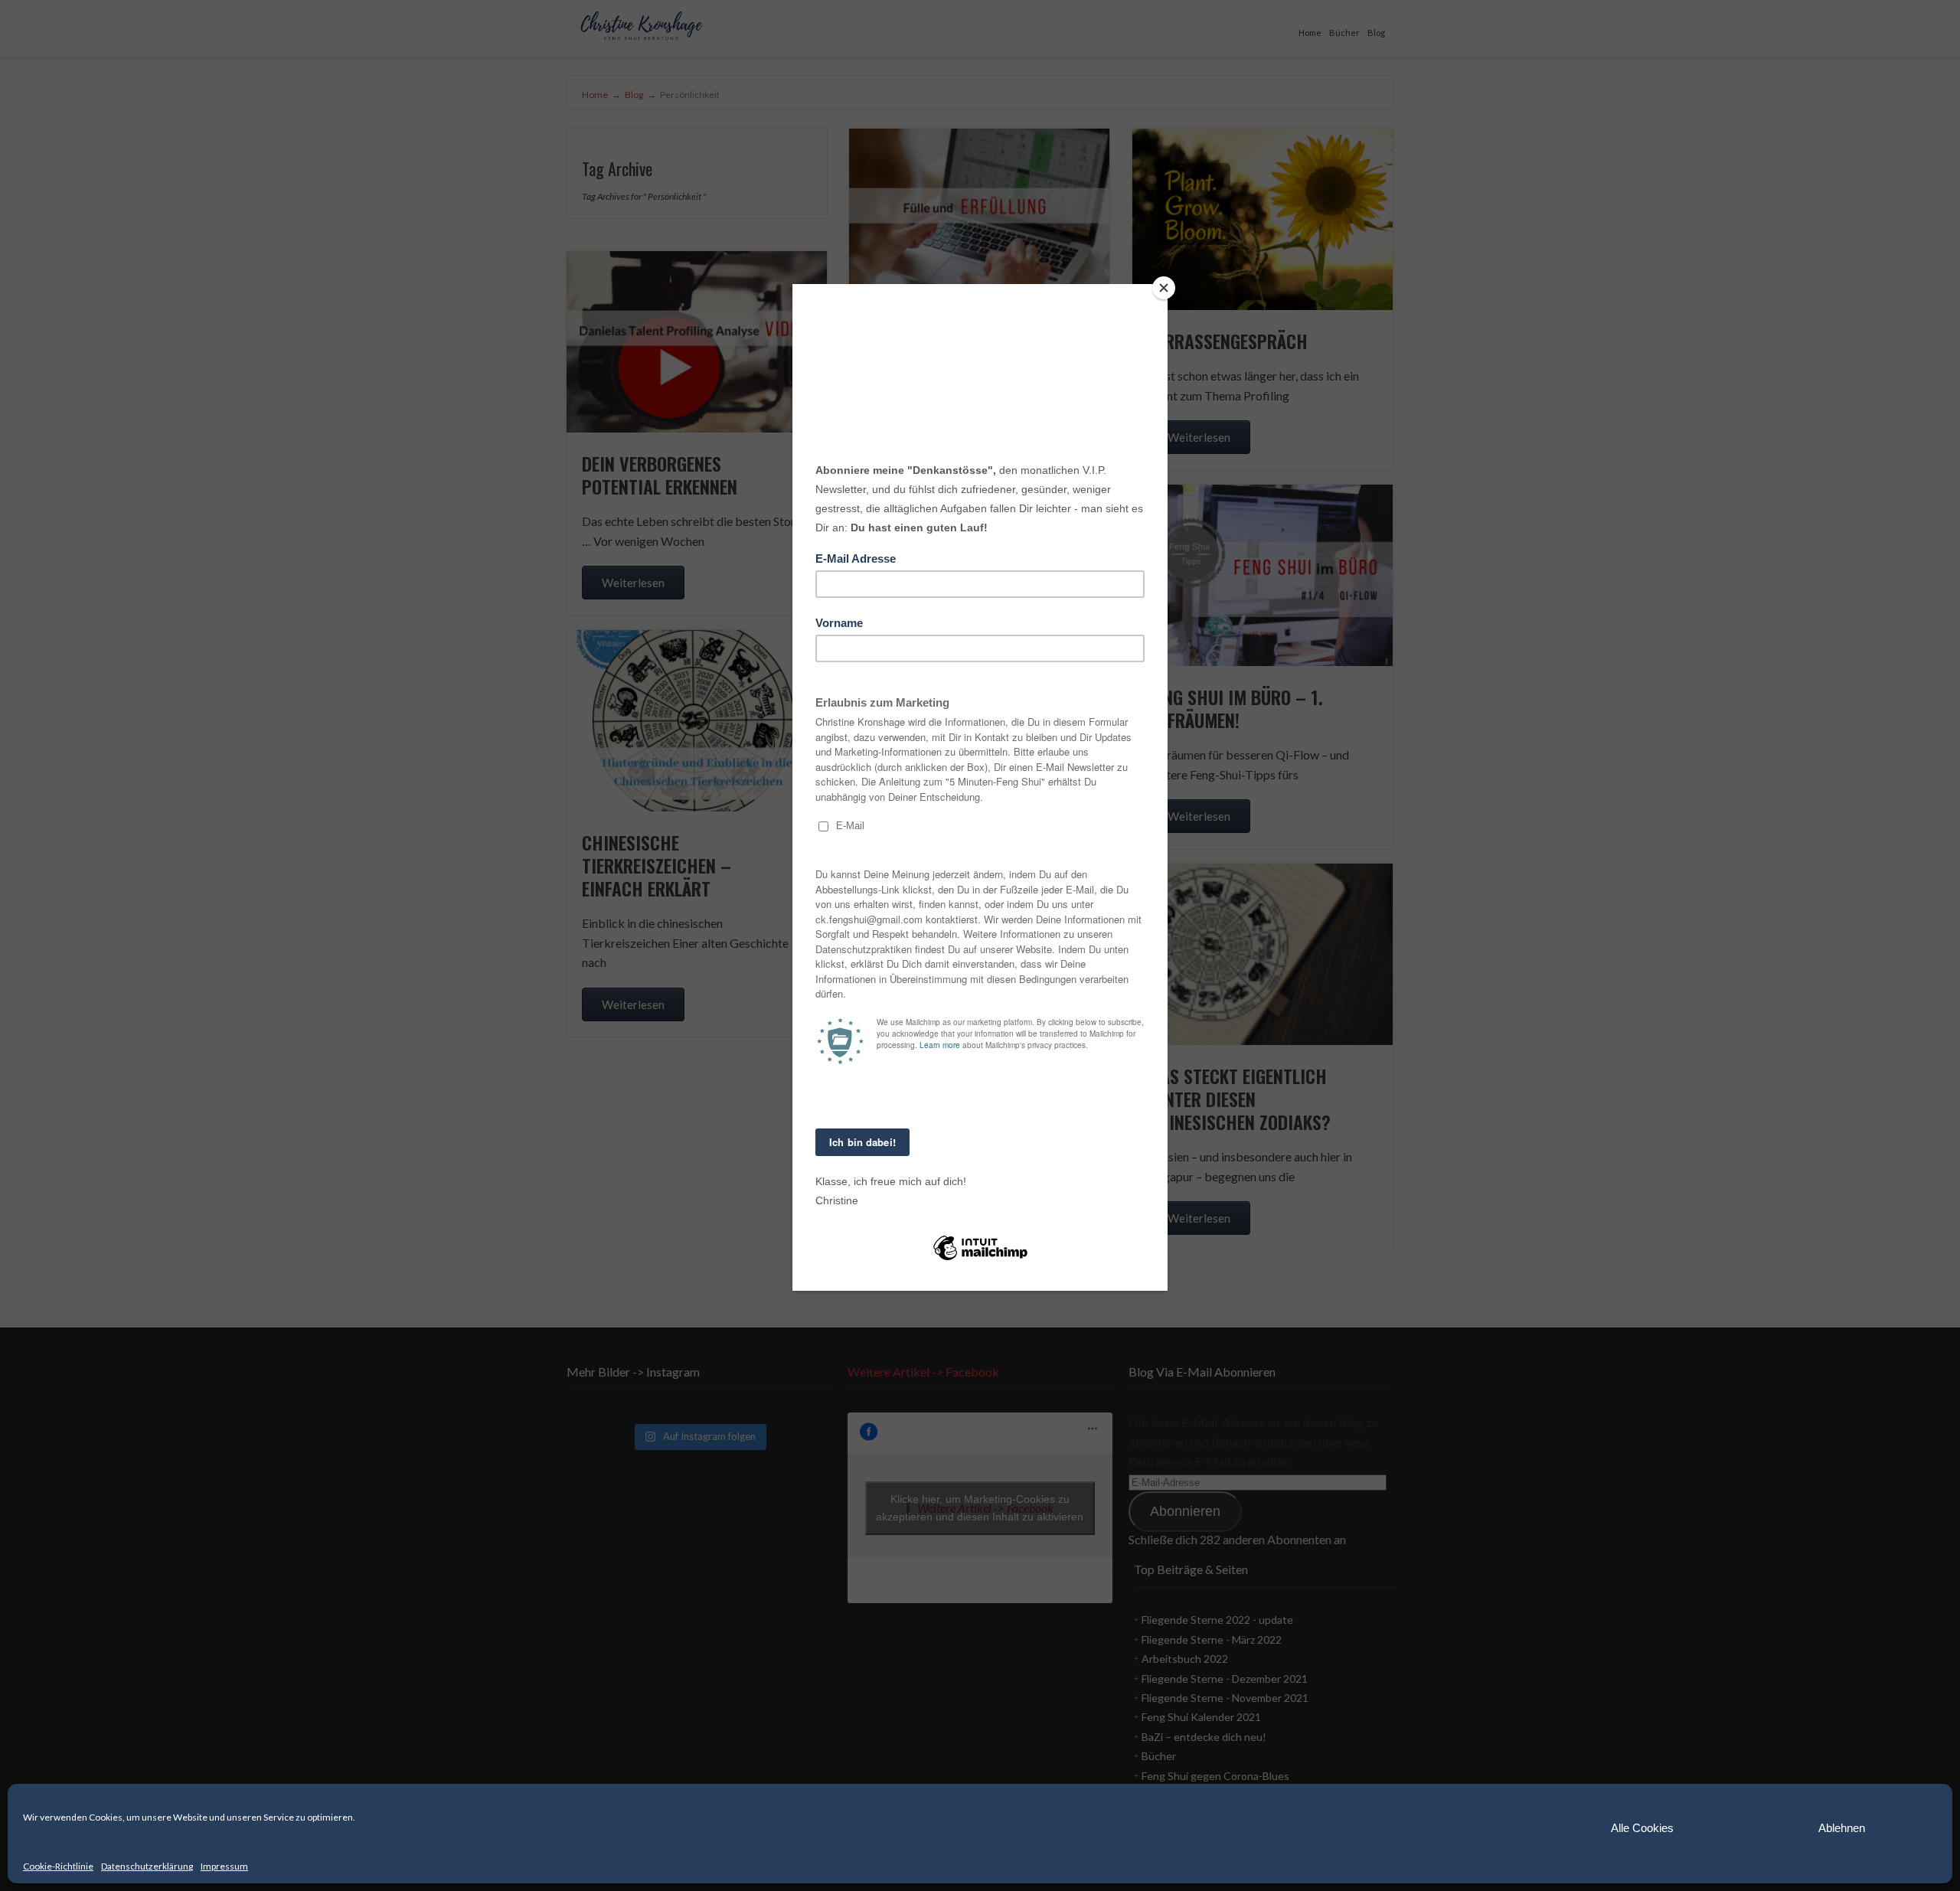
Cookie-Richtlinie (58, 1866)
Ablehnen (1842, 1828)
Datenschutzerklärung (147, 1866)
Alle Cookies (1642, 1828)
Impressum (224, 1866)
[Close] (1164, 288)
